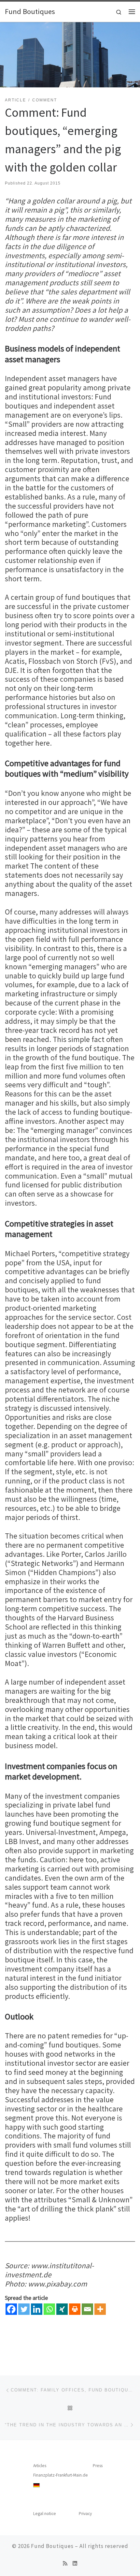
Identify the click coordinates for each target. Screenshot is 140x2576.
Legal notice (45, 2514)
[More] (100, 2309)
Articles (40, 2466)
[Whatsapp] (49, 2309)
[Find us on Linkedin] (75, 2563)
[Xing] (62, 2309)
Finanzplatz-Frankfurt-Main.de (61, 2475)
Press (98, 2466)
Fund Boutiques (52, 2546)
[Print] (75, 2309)
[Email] (87, 2309)
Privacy (85, 2514)
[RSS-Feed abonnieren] (65, 2563)
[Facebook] (11, 2309)
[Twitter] (24, 2309)
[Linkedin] (37, 2309)
